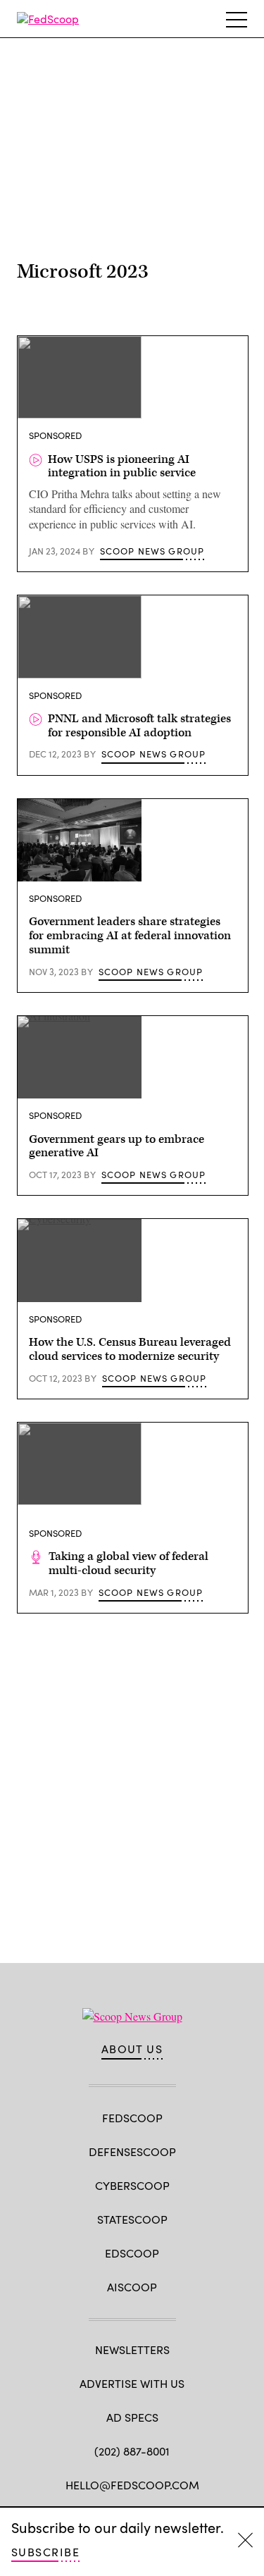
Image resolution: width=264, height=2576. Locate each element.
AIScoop (132, 2287)
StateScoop (132, 2219)
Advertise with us (132, 2383)
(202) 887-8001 (132, 2451)
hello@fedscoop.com (132, 2485)
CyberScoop (132, 2185)
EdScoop (132, 2253)
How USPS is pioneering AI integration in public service (122, 466)
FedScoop (132, 2118)
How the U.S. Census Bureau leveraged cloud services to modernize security (130, 1349)
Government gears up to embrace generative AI (117, 1146)
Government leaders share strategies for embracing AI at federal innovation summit (130, 936)
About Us (132, 2049)
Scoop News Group (152, 551)
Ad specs (132, 2417)
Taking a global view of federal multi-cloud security (128, 1563)
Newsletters (132, 2349)
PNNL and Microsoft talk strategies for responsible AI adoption (139, 726)
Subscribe (45, 2552)
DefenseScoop (132, 2151)
